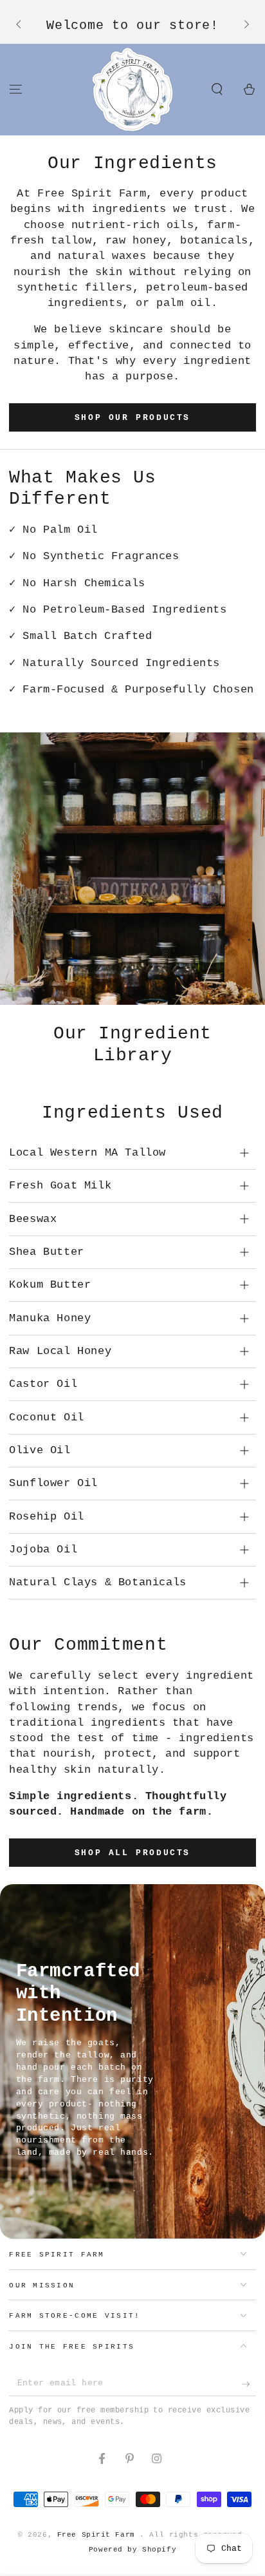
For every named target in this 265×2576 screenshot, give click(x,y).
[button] (217, 89)
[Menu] (16, 89)
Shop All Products (132, 1853)
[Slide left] (19, 25)
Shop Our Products (132, 418)
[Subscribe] (249, 2384)
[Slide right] (245, 25)
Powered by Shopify (132, 2550)
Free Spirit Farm (99, 2535)
